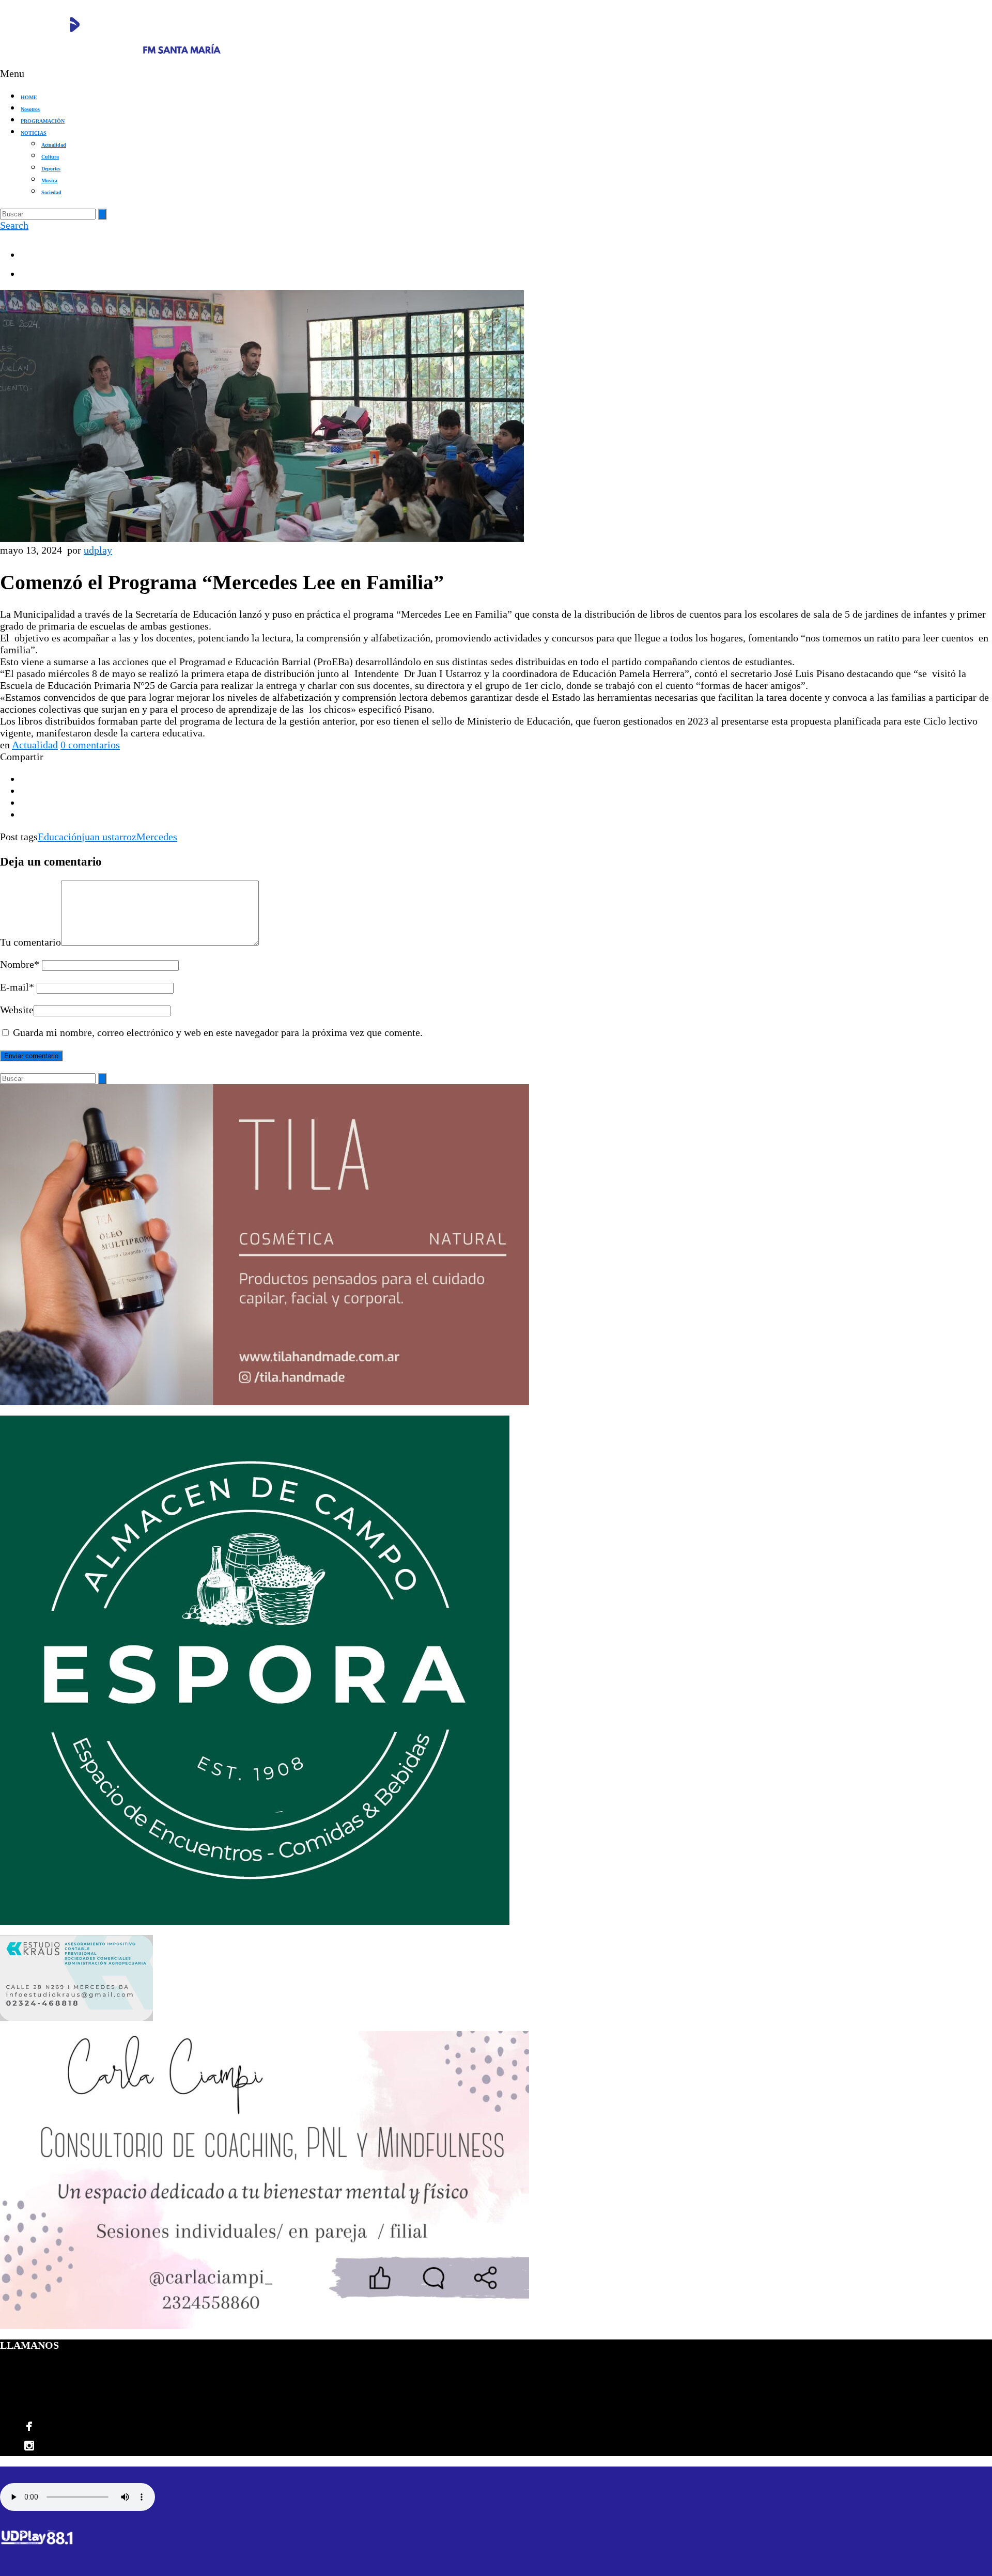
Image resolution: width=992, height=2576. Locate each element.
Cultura (50, 157)
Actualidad (54, 145)
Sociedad (51, 192)
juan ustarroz (109, 837)
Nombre (20, 964)
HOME (29, 97)
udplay (98, 550)
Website (17, 1010)
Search (14, 225)
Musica (49, 180)
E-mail (17, 987)
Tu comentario (30, 942)
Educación (60, 837)
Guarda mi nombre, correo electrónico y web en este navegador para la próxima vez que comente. (218, 1032)
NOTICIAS (34, 133)
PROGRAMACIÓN (43, 121)
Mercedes (157, 837)
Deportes (51, 169)
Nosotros (30, 109)
